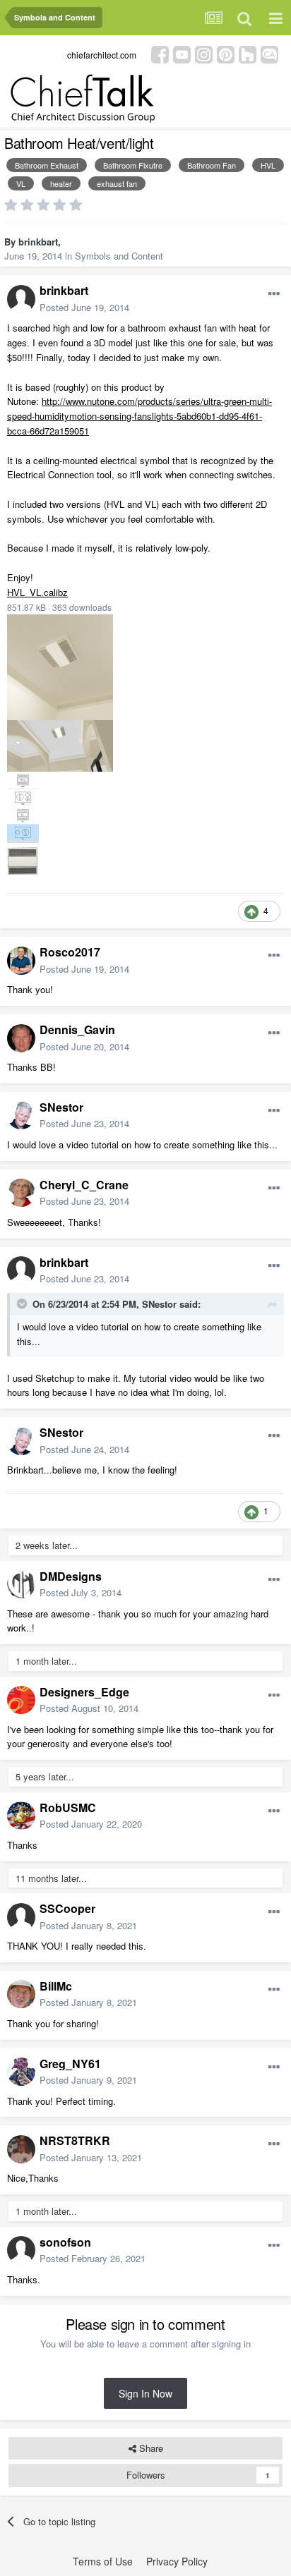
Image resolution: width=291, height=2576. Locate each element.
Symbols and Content (119, 256)
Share (150, 2448)
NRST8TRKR (75, 2140)
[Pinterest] (226, 53)
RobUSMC (68, 1808)
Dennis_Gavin (77, 1029)
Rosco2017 (70, 952)
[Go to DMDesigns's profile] (21, 1584)
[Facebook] (160, 53)
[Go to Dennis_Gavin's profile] (21, 1038)
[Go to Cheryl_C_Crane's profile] (21, 1193)
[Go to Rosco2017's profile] (21, 961)
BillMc (56, 1986)
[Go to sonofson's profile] (21, 2250)
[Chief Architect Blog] (269, 53)
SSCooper (67, 1908)
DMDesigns (71, 1576)
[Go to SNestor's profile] (21, 1115)
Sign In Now (145, 2393)
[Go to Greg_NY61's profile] (21, 2072)
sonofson (65, 2242)
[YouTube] (182, 53)
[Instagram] (204, 53)
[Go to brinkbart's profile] (21, 299)
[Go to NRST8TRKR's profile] (21, 2149)
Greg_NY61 (70, 2064)
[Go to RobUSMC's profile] (21, 1816)
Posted (84, 307)
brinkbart (38, 242)
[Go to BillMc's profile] (21, 1994)
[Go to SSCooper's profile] (21, 1917)
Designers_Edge (84, 1692)
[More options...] (274, 294)
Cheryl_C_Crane (84, 1185)
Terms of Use (103, 2561)
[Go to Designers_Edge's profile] (21, 1700)
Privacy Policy (177, 2561)
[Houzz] (248, 53)
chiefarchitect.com (102, 55)
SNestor (61, 1107)
